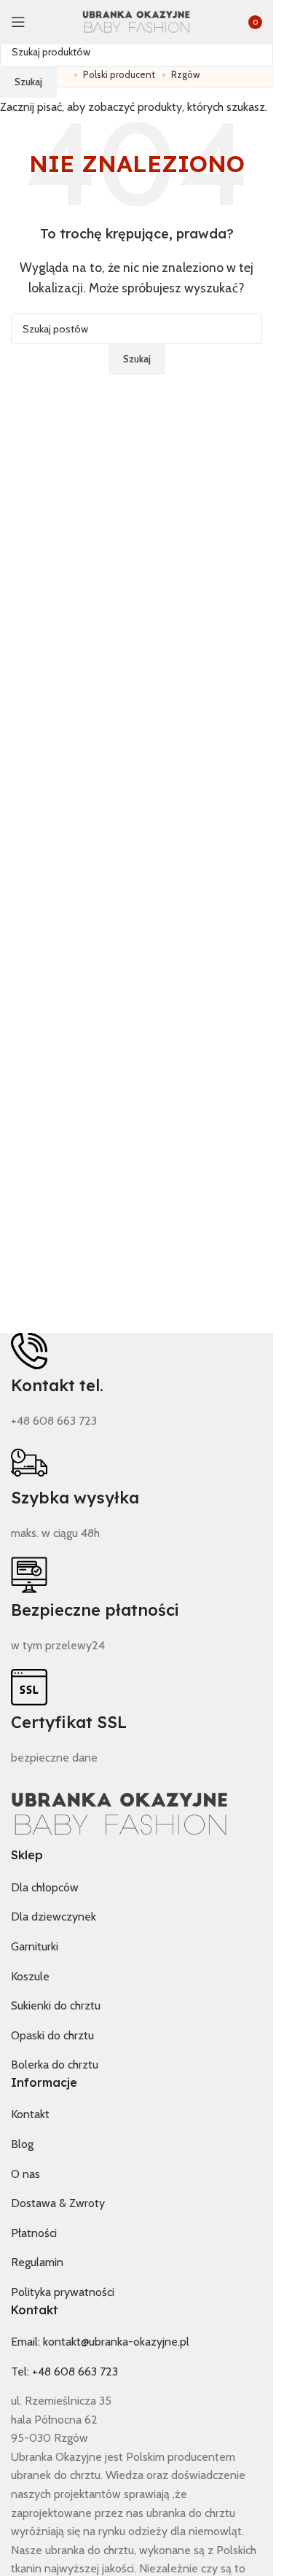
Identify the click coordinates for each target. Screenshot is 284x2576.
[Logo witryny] (137, 22)
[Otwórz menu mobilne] (18, 22)
